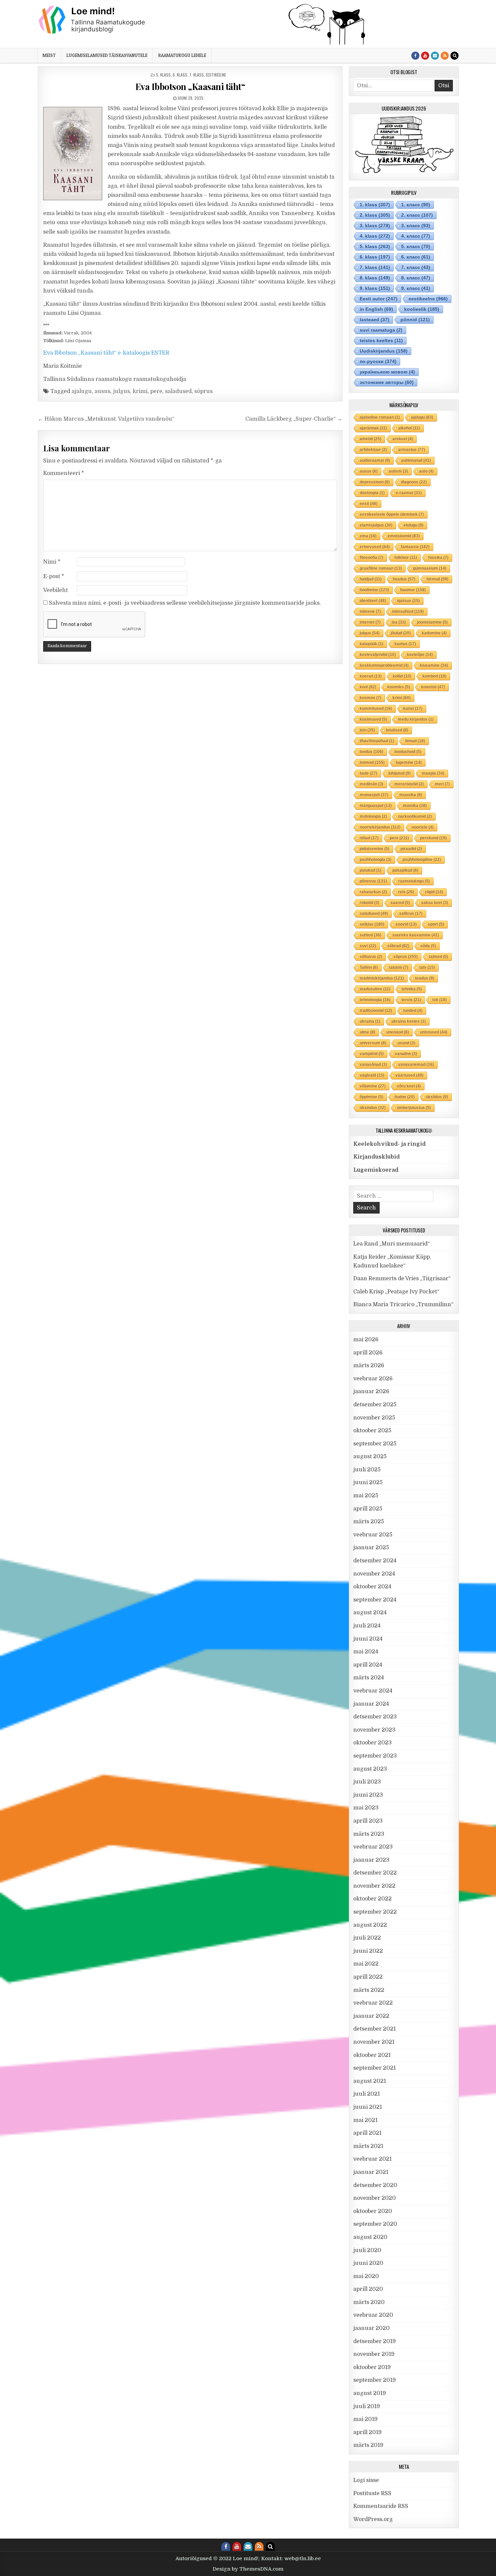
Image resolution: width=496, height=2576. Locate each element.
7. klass (197, 75)
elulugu (414, 525)
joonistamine (432, 622)
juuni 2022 (368, 1951)
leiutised (397, 730)
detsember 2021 (375, 2029)
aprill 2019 (367, 2432)
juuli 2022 (367, 1938)
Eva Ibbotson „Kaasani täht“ (190, 86)
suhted (370, 935)
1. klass (375, 205)
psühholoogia (376, 860)
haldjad (371, 579)
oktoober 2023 (373, 1743)
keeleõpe (420, 655)
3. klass (375, 226)
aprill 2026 (368, 1353)
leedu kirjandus (416, 719)
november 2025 (374, 1418)
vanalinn (406, 1054)
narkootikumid (415, 816)
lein (367, 730)
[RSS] (445, 56)
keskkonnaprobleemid (384, 665)
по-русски (378, 361)
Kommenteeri (64, 473)
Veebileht (56, 590)
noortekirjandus (380, 827)
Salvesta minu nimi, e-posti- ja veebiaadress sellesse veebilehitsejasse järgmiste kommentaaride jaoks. (185, 603)
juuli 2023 (367, 1782)
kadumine (434, 633)
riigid (434, 892)
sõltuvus (371, 957)
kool (368, 687)
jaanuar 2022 (371, 2016)
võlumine (373, 1086)
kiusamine (434, 665)
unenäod (398, 1032)
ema (368, 536)
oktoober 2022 (373, 1899)
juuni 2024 (368, 1639)
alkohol (409, 428)
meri (442, 784)
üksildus (437, 1097)
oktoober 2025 (372, 1431)
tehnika (412, 989)
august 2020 (370, 2237)
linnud (415, 741)
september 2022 (375, 1912)
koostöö (433, 687)
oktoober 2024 (372, 1587)
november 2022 (374, 1886)
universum (373, 1043)
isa (399, 622)
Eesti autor (379, 299)
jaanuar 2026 (371, 1391)
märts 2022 (369, 1990)
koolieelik (422, 309)
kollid (402, 676)
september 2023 (375, 1756)
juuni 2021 (368, 2107)
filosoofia (371, 558)
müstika (415, 806)
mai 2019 (365, 2419)
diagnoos (414, 482)
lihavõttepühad (377, 741)
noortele (423, 827)
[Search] (454, 56)
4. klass (375, 236)
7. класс (416, 267)
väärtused (409, 1075)
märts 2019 (368, 2445)
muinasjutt (374, 795)
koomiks (399, 687)
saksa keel (435, 903)
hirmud (437, 579)
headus (404, 579)
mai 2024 (366, 1652)
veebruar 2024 (373, 1691)
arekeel (403, 439)
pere (156, 391)
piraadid (411, 849)
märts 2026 (369, 1366)
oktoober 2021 (372, 2055)
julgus (121, 391)
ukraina (370, 1021)
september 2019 (375, 2380)
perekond (433, 838)
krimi (140, 391)
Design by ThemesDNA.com (248, 2569)
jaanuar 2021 (371, 2172)
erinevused (375, 547)
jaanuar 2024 (371, 1704)
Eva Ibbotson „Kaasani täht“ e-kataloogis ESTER (106, 353)
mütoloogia (373, 816)
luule (368, 773)
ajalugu (82, 391)
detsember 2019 (375, 2341)
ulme (367, 1032)
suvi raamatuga (381, 330)
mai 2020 (366, 2276)
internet (370, 622)
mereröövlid (409, 784)
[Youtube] (425, 56)
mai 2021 (365, 2120)
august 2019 (370, 2393)
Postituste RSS (372, 2493)
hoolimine (374, 590)
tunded (413, 1011)
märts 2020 (369, 2302)
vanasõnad (373, 1065)
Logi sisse (366, 2480)
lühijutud (399, 773)
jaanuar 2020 (371, 2328)
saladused (178, 391)
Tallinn (369, 967)
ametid (370, 439)
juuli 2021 (367, 2094)
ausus (102, 391)
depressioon (375, 482)
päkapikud (405, 870)
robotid (369, 903)
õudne (405, 1097)
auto (426, 471)
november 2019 (374, 2354)
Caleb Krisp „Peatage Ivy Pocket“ (396, 1292)
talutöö (399, 967)
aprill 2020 (368, 2289)
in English (376, 309)
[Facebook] (415, 56)
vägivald (372, 1075)
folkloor (406, 558)
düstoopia (372, 493)
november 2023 (374, 1730)
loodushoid (408, 752)
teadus (425, 978)
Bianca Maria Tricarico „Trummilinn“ (403, 1305)
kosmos (370, 698)
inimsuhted (408, 611)
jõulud (401, 633)
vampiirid (372, 1054)
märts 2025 (369, 1522)
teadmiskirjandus (382, 978)
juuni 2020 (368, 2263)
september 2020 (375, 2224)
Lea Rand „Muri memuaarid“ (392, 1244)
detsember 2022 (375, 1873)
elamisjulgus (376, 525)
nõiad (369, 838)
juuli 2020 (367, 2250)
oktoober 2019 (372, 2367)
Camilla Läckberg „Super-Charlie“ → (294, 419)
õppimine (371, 1097)
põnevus (373, 881)
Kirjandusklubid (377, 1157)
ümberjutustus (414, 1108)
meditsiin (371, 784)
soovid (406, 924)
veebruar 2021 (373, 2159)
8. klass (375, 278)
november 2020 (375, 2198)
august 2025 (370, 1457)
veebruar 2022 (373, 2003)
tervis (411, 1000)
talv (427, 967)
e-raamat (409, 493)
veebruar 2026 (373, 1379)
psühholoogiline (422, 860)
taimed (438, 957)
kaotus (405, 644)
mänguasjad (376, 806)
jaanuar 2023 (371, 1860)
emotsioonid (404, 536)
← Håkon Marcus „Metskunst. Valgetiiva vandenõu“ (106, 419)
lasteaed (375, 320)
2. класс (417, 215)
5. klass (163, 75)
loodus (371, 752)
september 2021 (375, 2068)
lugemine (409, 762)
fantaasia (415, 547)
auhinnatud (416, 460)
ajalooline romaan (380, 417)
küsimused (373, 719)
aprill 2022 (368, 1977)
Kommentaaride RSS (381, 2506)
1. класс (416, 205)
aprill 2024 (368, 1665)
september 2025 (375, 1444)
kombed (434, 676)
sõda (428, 946)
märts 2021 (368, 2146)
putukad (370, 870)
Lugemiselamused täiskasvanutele (107, 55)
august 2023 (370, 1769)
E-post (54, 576)
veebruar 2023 (373, 1847)
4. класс (416, 236)
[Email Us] (435, 56)
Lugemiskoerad (376, 1170)
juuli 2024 (367, 1626)
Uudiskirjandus (384, 351)
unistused (434, 1032)
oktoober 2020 (373, 2211)
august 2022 (370, 1925)
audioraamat (375, 460)
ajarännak (373, 428)
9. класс (416, 288)
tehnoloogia (375, 1000)
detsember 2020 (375, 2185)
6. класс (416, 257)
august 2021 (370, 2081)
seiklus (372, 924)
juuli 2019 (367, 2406)
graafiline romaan (381, 568)
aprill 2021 (367, 2133)
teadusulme (375, 989)
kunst (413, 709)
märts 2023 (369, 1834)
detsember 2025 (375, 1405)
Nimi (52, 562)
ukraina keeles (409, 1021)
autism (398, 471)
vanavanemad (416, 1065)
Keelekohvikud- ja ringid (390, 1144)
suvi (368, 946)
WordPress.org (373, 2519)
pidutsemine (375, 849)
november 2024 (374, 1574)
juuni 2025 (368, 1482)
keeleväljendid (378, 655)
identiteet (373, 601)
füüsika (438, 558)
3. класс (416, 226)
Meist (49, 55)
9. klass (375, 288)
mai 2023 (366, 1808)
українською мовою (387, 372)
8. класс (416, 278)
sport (436, 924)
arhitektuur (373, 450)
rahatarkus (373, 892)
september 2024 (375, 1600)
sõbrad (398, 946)
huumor (413, 590)
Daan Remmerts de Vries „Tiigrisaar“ (402, 1279)
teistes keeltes (381, 340)
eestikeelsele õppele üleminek (392, 514)
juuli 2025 (367, 1470)
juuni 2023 (368, 1795)
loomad (372, 762)
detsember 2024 (375, 1561)
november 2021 (374, 2042)
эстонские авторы (387, 382)
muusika (411, 795)
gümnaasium (430, 568)
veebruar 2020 (373, 2315)
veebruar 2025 (373, 1535)
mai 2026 (366, 1340)
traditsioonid (376, 1011)
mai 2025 (366, 1496)
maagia (433, 773)
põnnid (415, 320)
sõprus (203, 391)
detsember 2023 (375, 1717)
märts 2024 (369, 1678)
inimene (370, 611)
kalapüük (371, 644)
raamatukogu (414, 881)
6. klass (180, 75)
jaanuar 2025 (371, 1548)
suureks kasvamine (416, 935)
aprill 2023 (368, 1821)
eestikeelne (216, 75)
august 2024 (370, 1613)
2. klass (375, 215)
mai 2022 (366, 1964)
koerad (371, 676)
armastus (412, 450)
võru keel (409, 1086)
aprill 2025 (368, 1509)
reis (406, 892)
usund (406, 1043)
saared (400, 903)
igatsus (408, 601)
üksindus (373, 1108)
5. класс (416, 246)
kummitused (376, 709)
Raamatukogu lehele (182, 55)
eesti (369, 504)
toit (439, 1000)
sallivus (411, 913)
